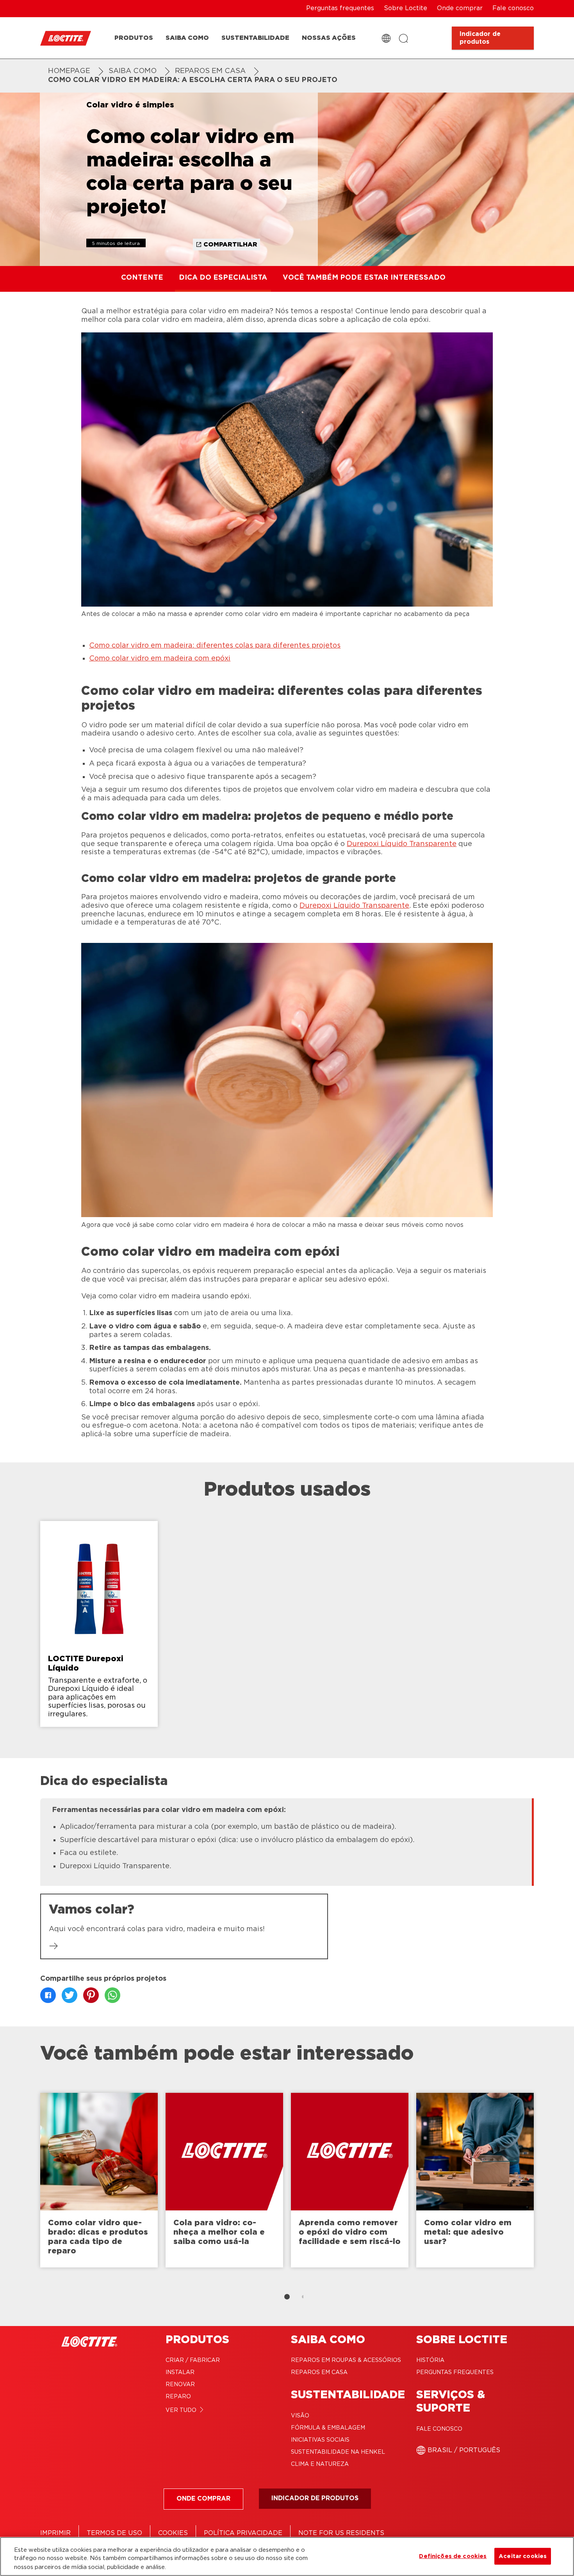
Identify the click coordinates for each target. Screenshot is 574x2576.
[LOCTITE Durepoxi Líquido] (99, 1624)
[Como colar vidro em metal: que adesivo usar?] (475, 2180)
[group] (287, 1628)
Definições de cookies (453, 2556)
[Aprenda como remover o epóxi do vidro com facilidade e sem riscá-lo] (350, 2180)
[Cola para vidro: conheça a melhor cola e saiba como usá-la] (224, 2180)
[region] (287, 2556)
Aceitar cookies (523, 2556)
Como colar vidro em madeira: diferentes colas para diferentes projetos (215, 646)
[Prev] (20, 2184)
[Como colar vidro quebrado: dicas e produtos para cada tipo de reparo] (99, 2180)
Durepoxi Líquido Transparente (402, 844)
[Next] (554, 2184)
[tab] (287, 2297)
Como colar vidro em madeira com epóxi (160, 659)
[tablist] (287, 2297)
